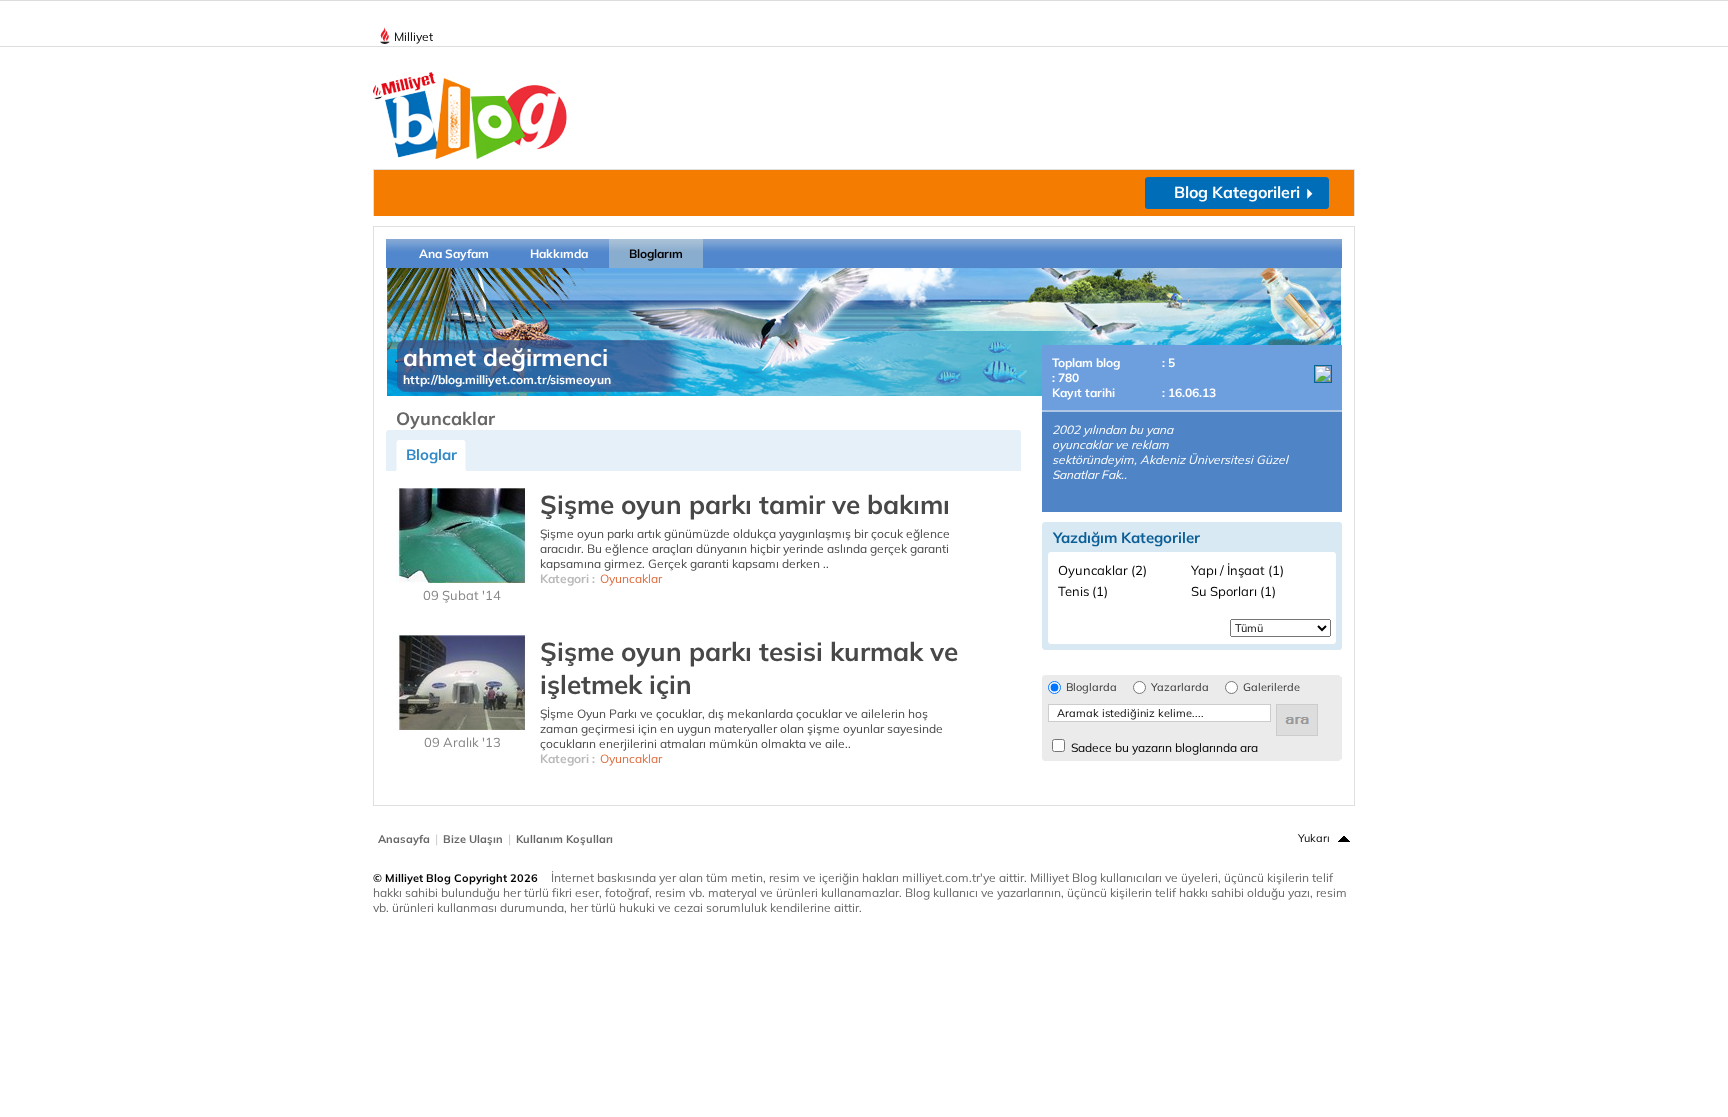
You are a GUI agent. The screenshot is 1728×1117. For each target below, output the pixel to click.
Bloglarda (1091, 687)
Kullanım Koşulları (564, 839)
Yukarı (1314, 838)
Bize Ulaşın (473, 839)
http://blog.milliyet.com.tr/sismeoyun (507, 379)
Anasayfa (404, 839)
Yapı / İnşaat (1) (1237, 570)
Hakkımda (559, 253)
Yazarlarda (1180, 687)
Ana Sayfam (454, 253)
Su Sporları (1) (1233, 591)
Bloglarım (656, 253)
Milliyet (413, 36)
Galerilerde (1271, 687)
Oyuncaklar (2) (1102, 570)
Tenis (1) (1083, 591)
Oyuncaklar (631, 578)
